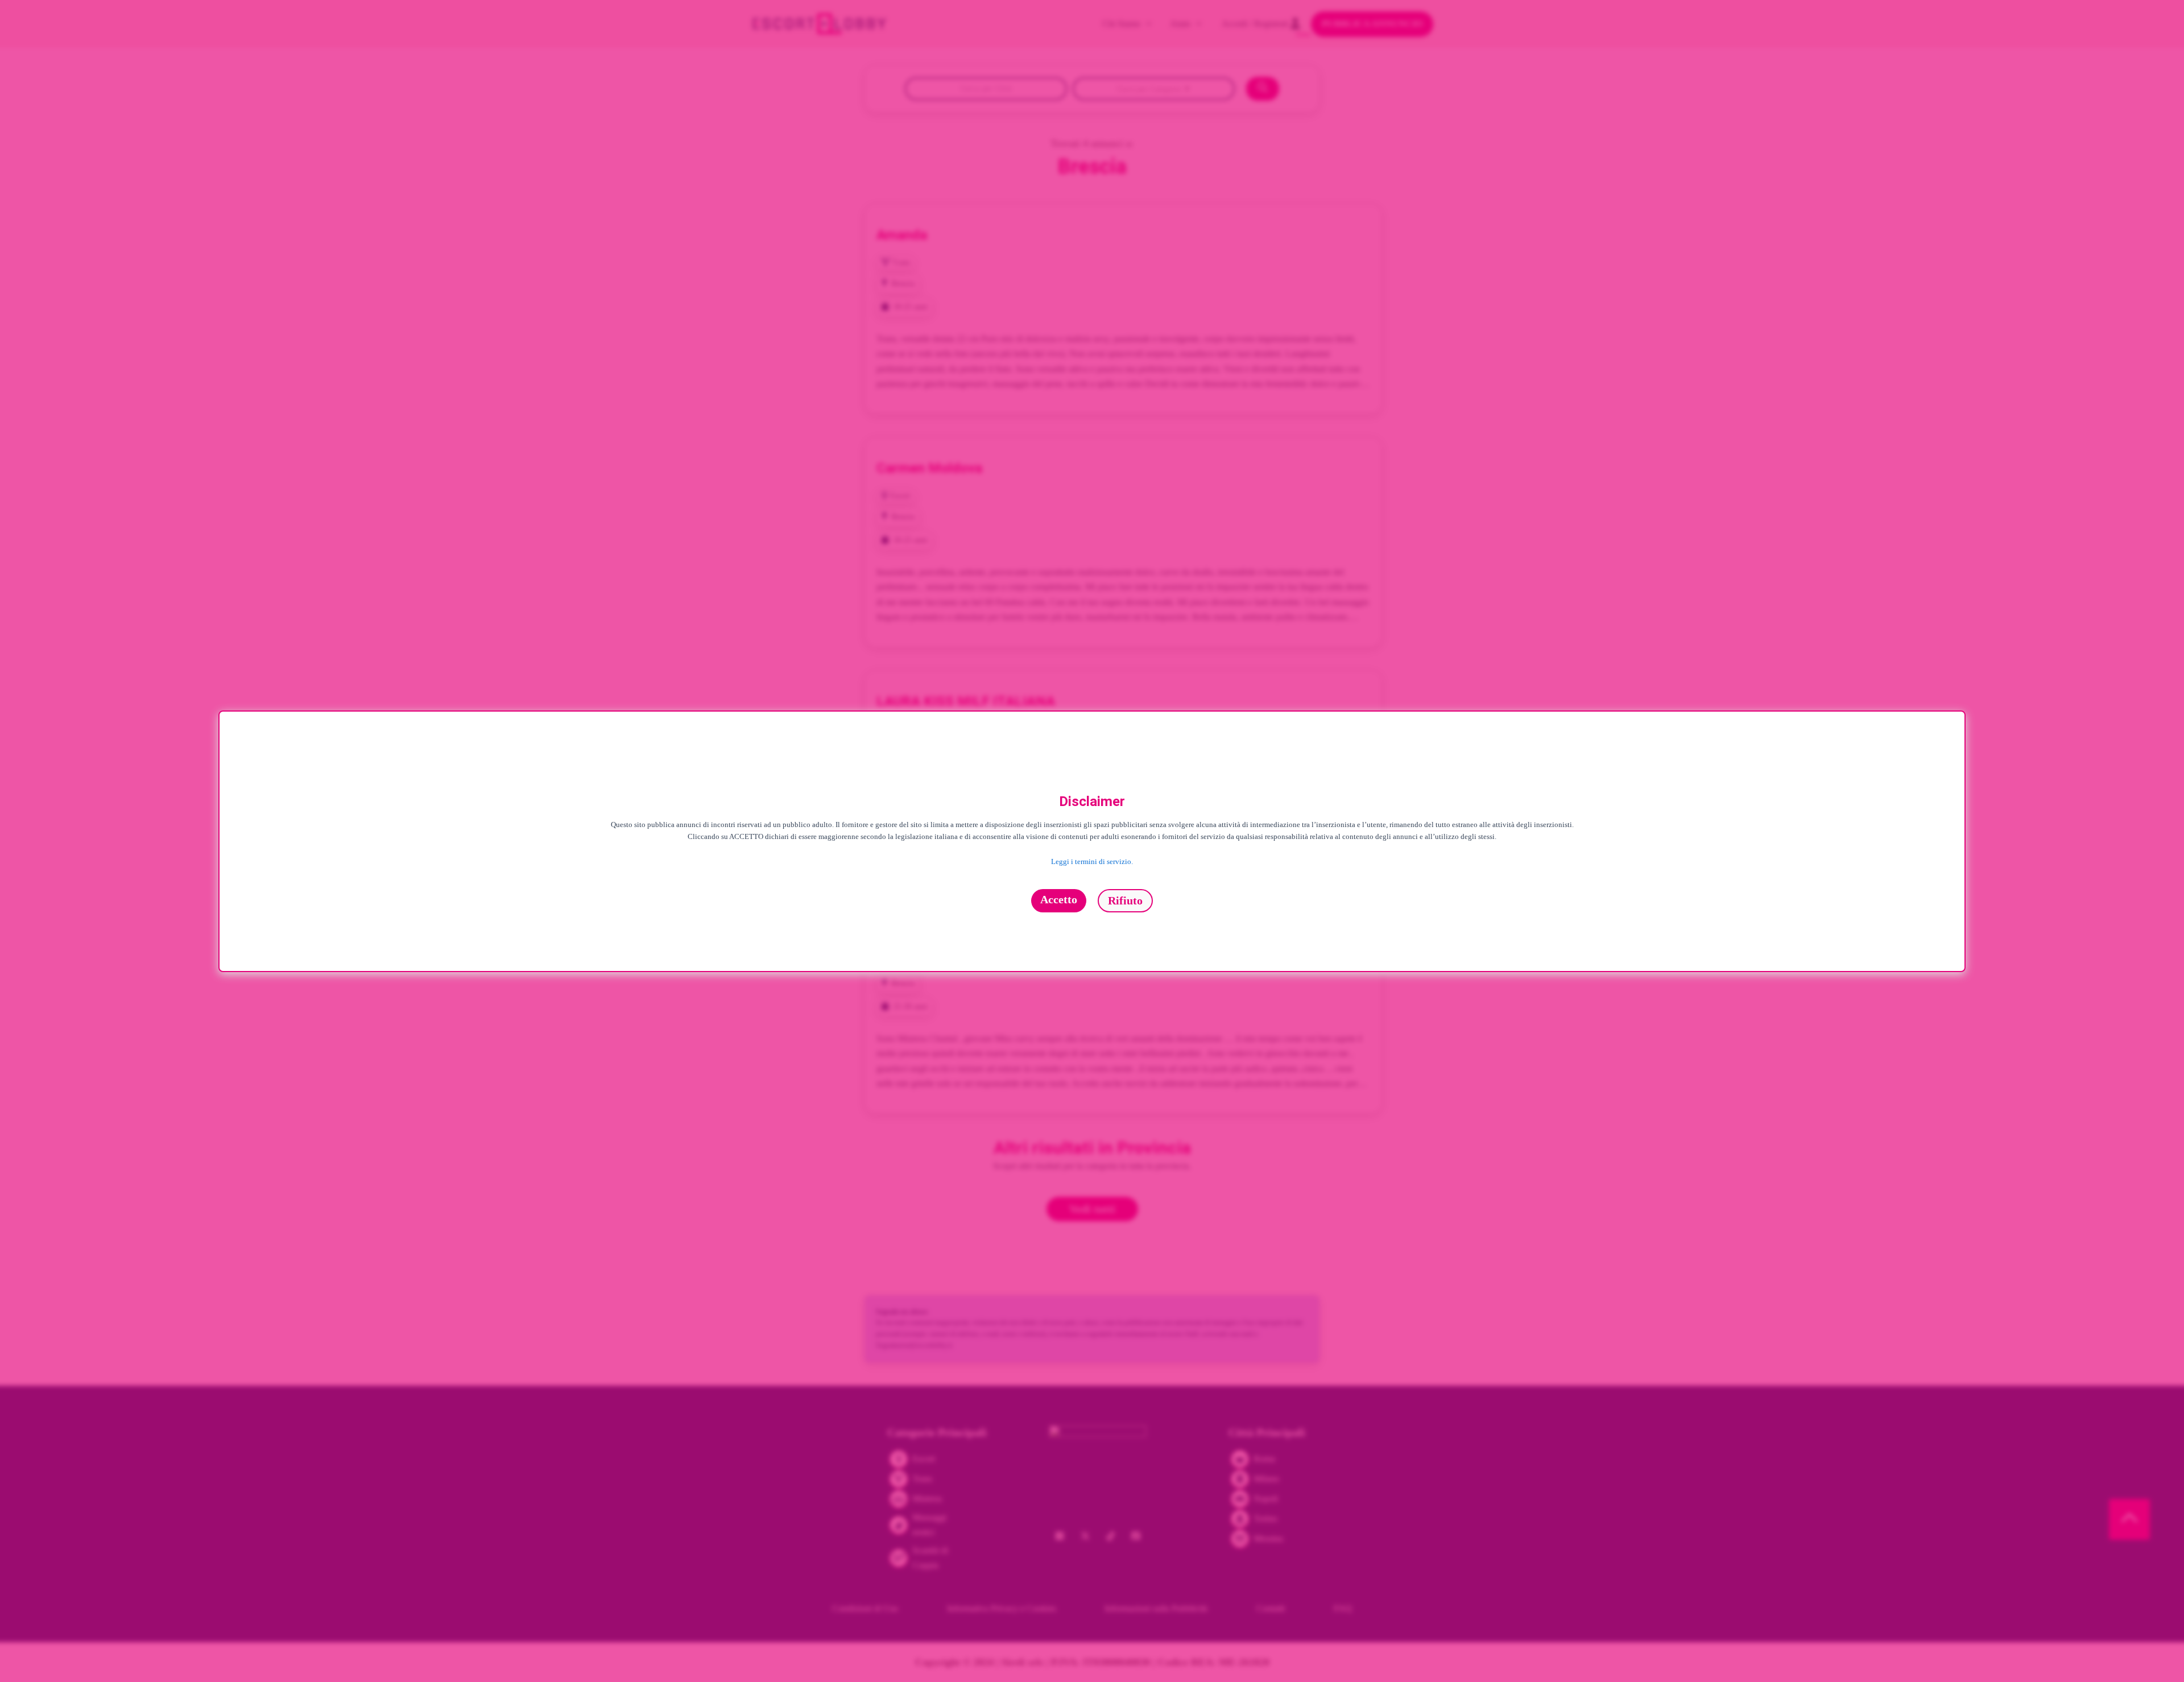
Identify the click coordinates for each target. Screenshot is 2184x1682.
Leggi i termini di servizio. (1092, 862)
